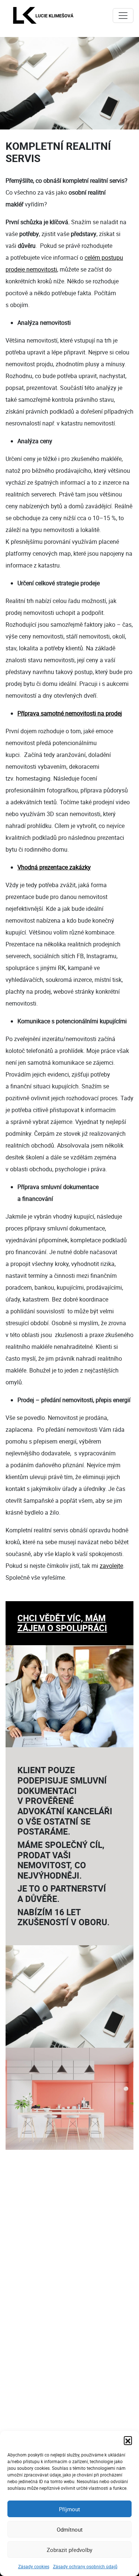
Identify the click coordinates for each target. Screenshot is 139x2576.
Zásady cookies (34, 2566)
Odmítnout (70, 2529)
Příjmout (69, 2509)
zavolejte (111, 1566)
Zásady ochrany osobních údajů (85, 2566)
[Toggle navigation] (123, 16)
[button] (128, 2440)
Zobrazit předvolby (69, 2550)
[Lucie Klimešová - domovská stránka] (43, 15)
